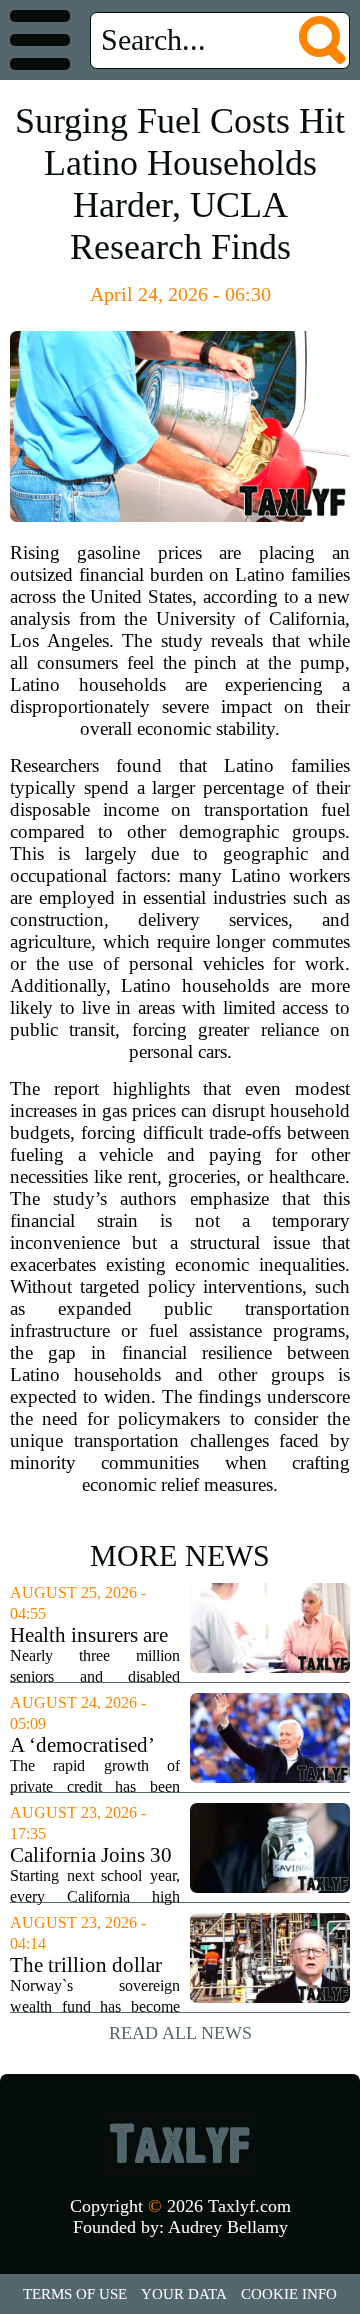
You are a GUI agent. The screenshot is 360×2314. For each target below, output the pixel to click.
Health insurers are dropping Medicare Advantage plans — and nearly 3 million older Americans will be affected (94, 1635)
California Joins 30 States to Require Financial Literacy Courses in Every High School (91, 1855)
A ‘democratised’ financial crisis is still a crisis (81, 1745)
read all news (180, 2033)
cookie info (289, 2294)
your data (184, 2294)
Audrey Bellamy (228, 2227)
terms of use (75, 2294)
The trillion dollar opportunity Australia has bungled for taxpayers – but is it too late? (93, 1965)
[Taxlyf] (180, 2143)
